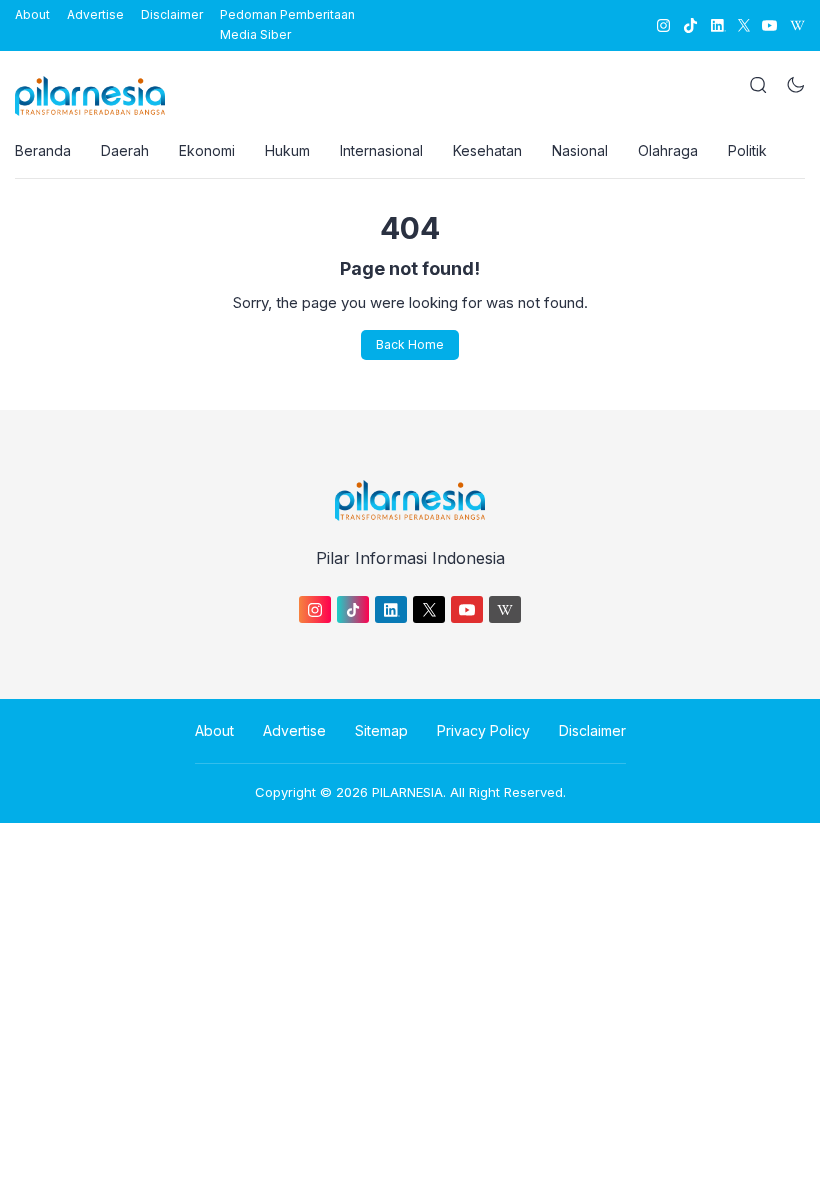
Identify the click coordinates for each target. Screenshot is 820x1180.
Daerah (125, 150)
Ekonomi (207, 150)
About (32, 14)
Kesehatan (487, 150)
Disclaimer (172, 14)
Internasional (381, 150)
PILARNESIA (407, 792)
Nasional (580, 150)
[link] (662, 25)
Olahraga (668, 150)
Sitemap (381, 730)
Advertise (95, 14)
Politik (747, 150)
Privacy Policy (483, 730)
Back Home (410, 344)
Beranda (43, 150)
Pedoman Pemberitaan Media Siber (287, 24)
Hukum (287, 150)
